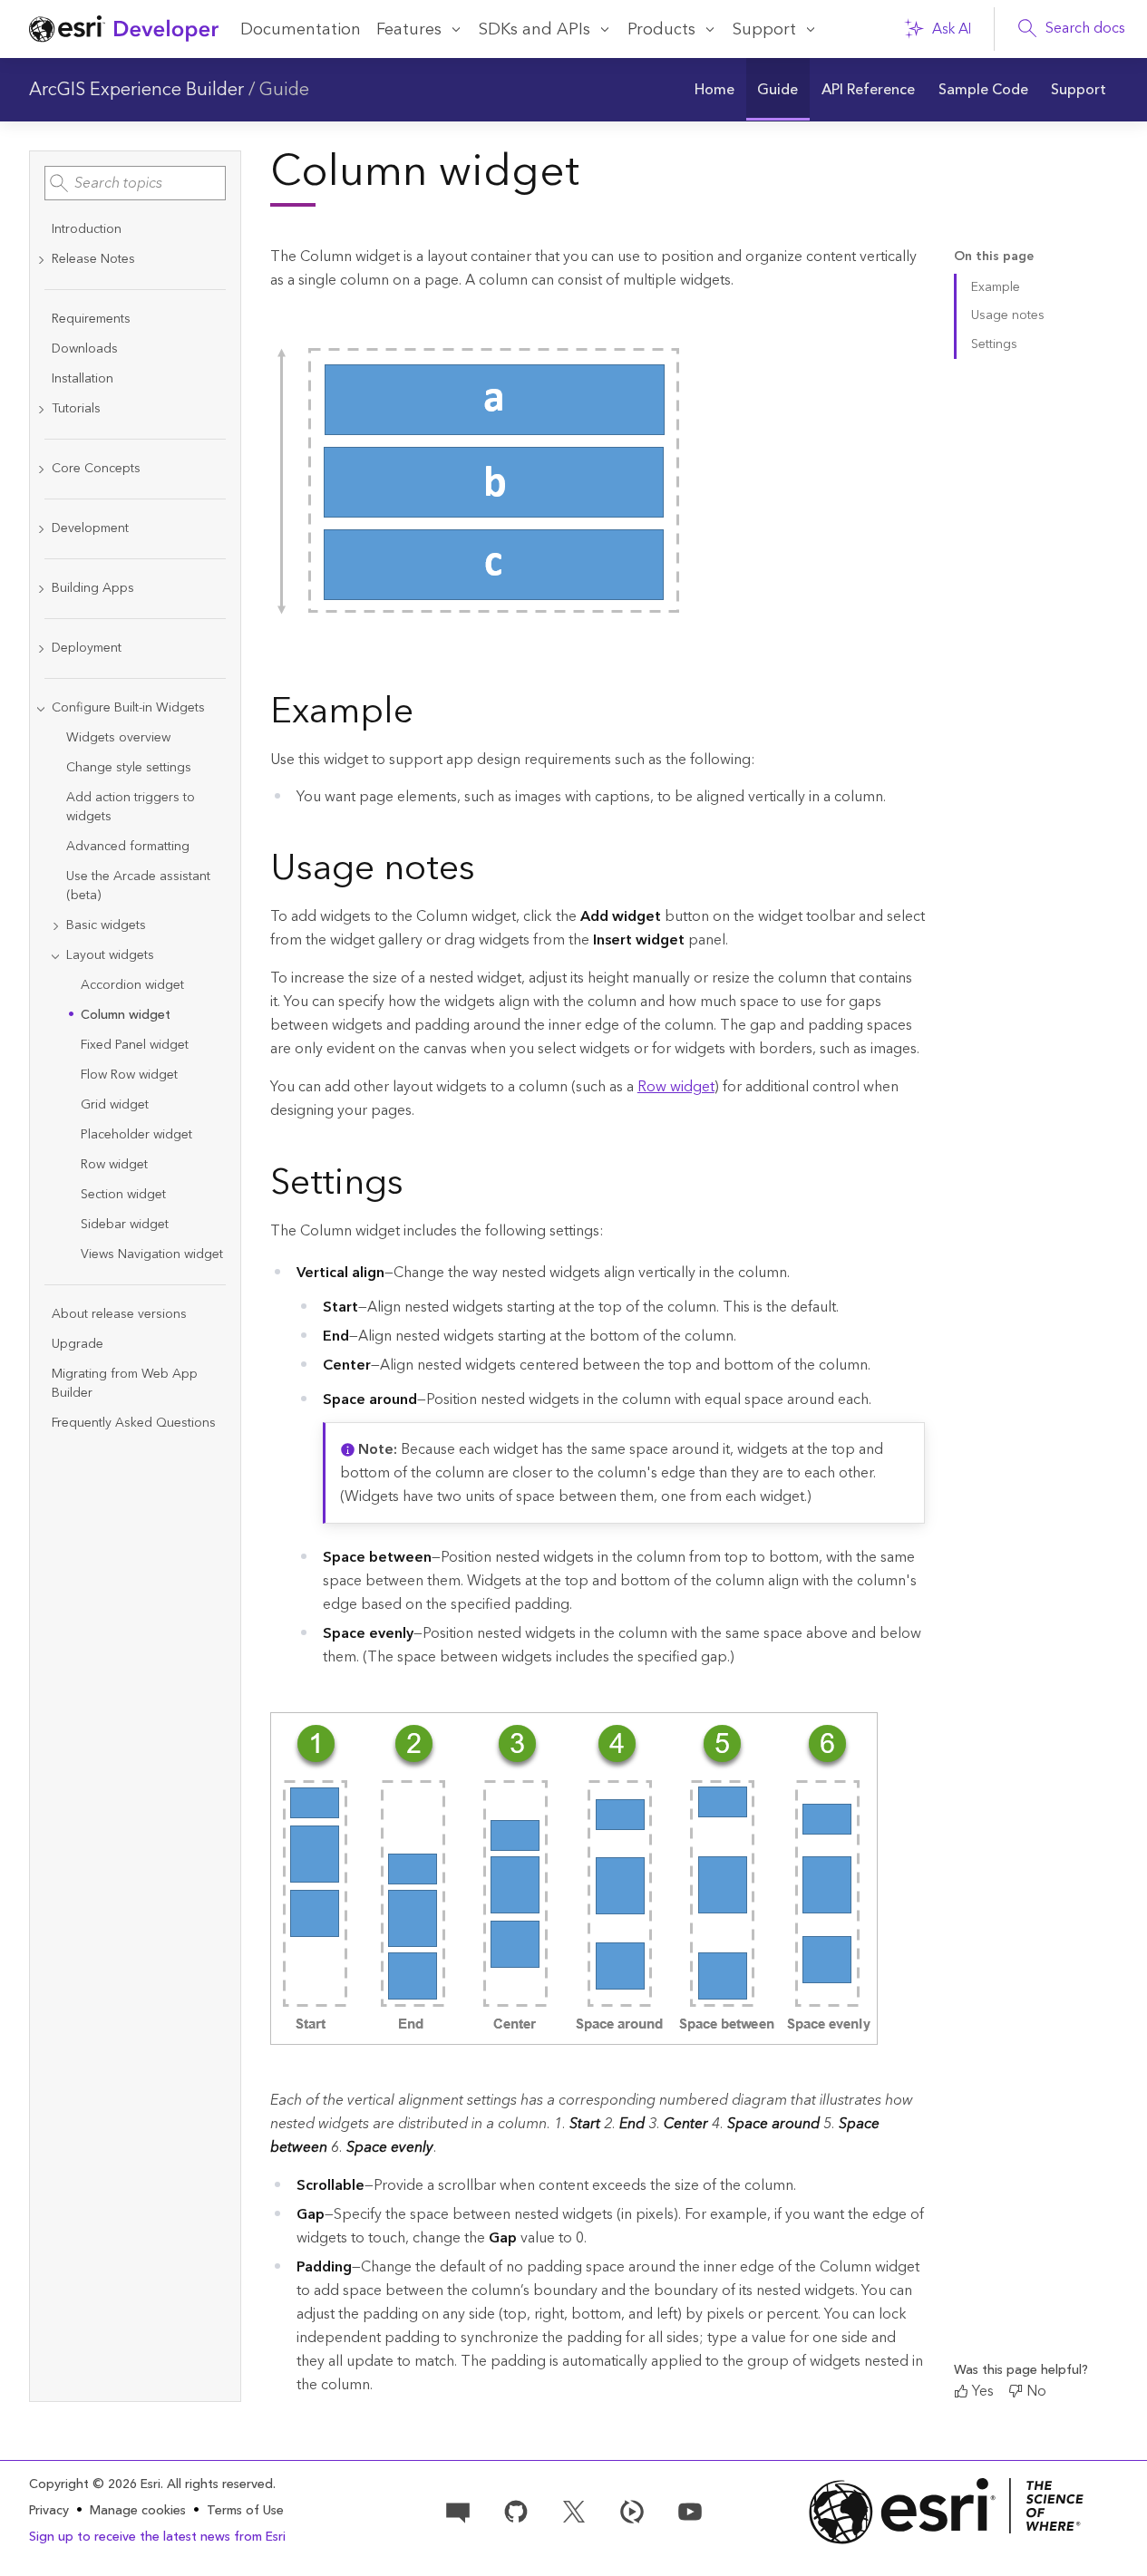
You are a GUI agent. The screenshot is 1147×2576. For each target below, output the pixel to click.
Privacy (49, 2511)
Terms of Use (245, 2511)
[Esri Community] (458, 2510)
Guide (284, 90)
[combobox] (135, 183)
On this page (994, 257)
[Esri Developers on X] (574, 2510)
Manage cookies (138, 2511)
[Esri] (946, 2511)
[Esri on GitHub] (516, 2510)
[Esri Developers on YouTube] (690, 2510)
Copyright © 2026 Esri (95, 2484)
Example (996, 287)
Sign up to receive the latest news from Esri (157, 2537)
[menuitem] (714, 90)
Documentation (301, 29)
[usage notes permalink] (490, 872)
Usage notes (1008, 315)
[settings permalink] (418, 1186)
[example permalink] (428, 715)
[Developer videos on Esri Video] (632, 2510)
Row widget (676, 1087)
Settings (994, 344)
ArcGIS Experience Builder (136, 90)
